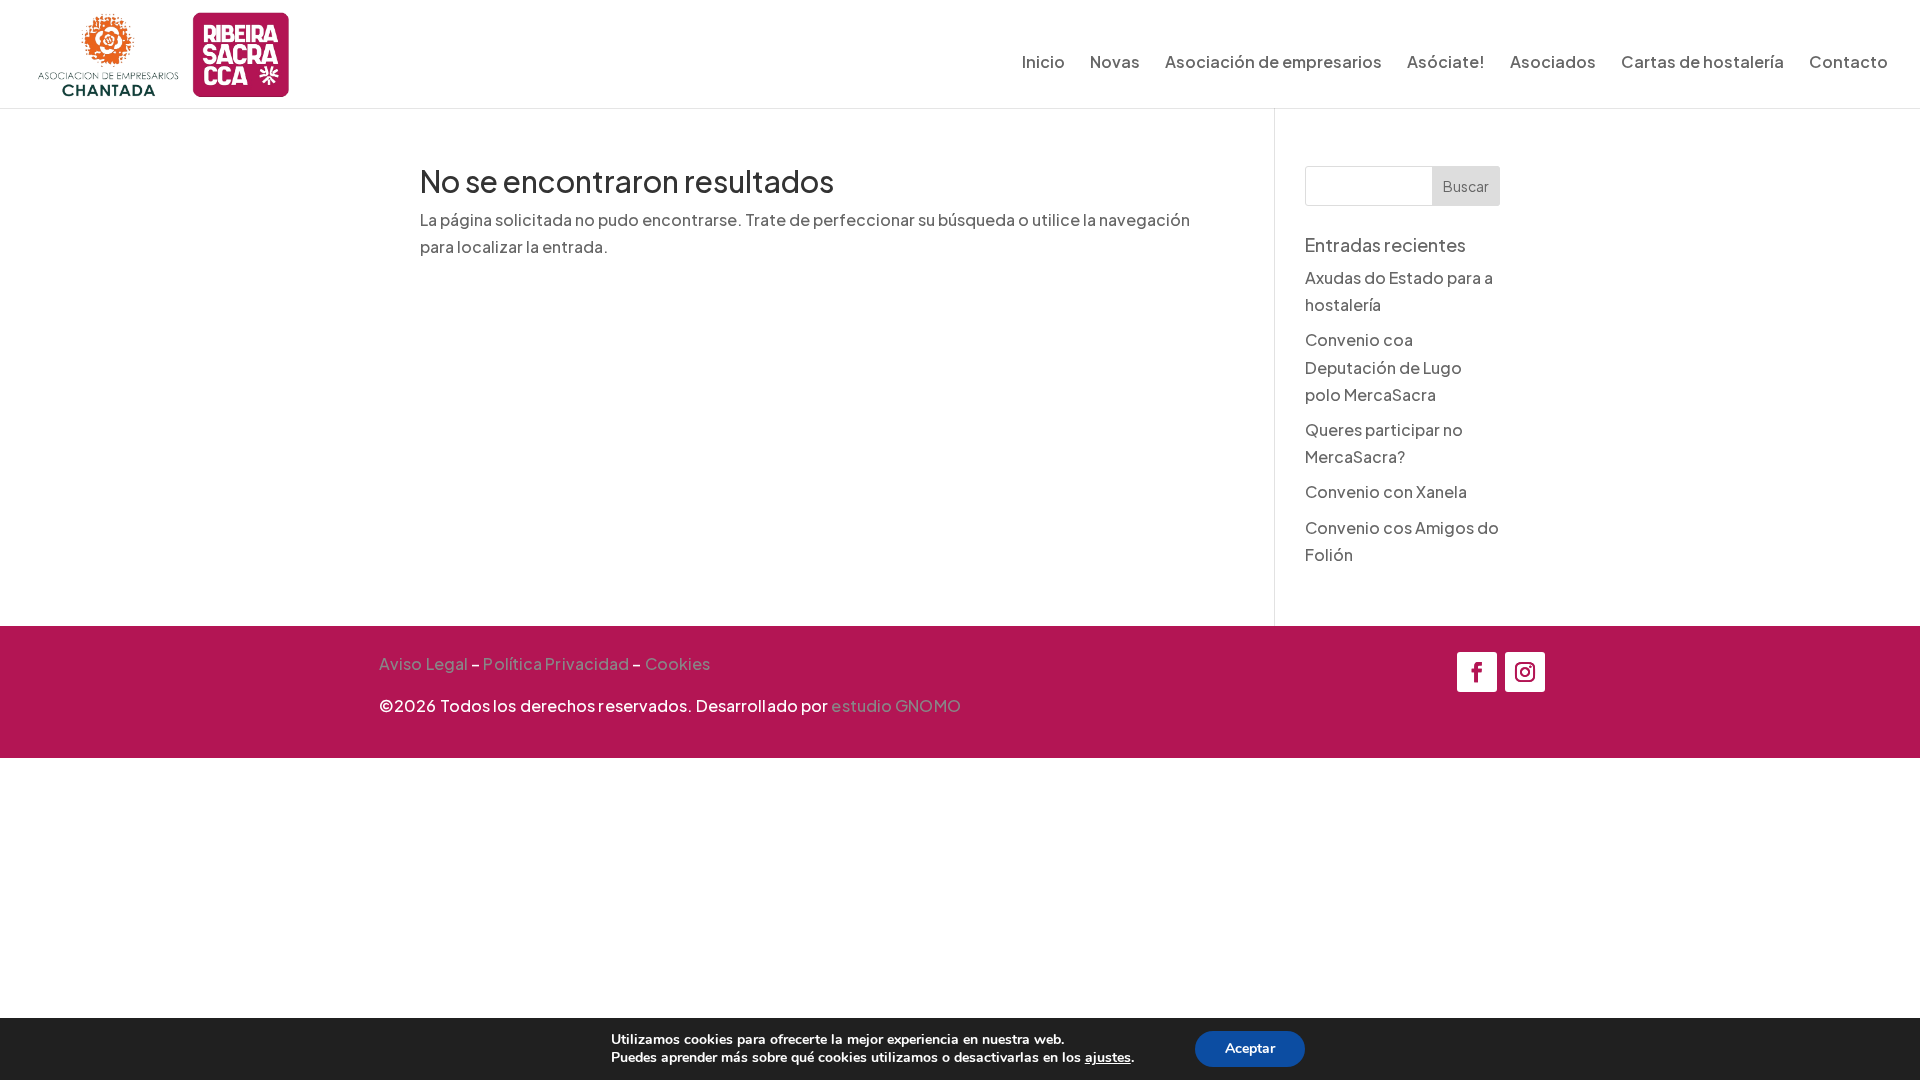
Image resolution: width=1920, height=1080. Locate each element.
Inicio (1043, 63)
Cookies (678, 663)
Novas (1115, 63)
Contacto (1848, 63)
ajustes (1108, 1058)
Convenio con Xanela (1386, 491)
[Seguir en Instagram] (1525, 672)
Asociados (1553, 63)
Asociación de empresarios (1273, 63)
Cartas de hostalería (1702, 63)
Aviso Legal (423, 663)
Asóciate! (1446, 63)
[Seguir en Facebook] (1477, 672)
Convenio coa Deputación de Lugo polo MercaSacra (1383, 366)
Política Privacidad (556, 663)
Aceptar (1250, 1048)
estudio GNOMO (895, 705)
